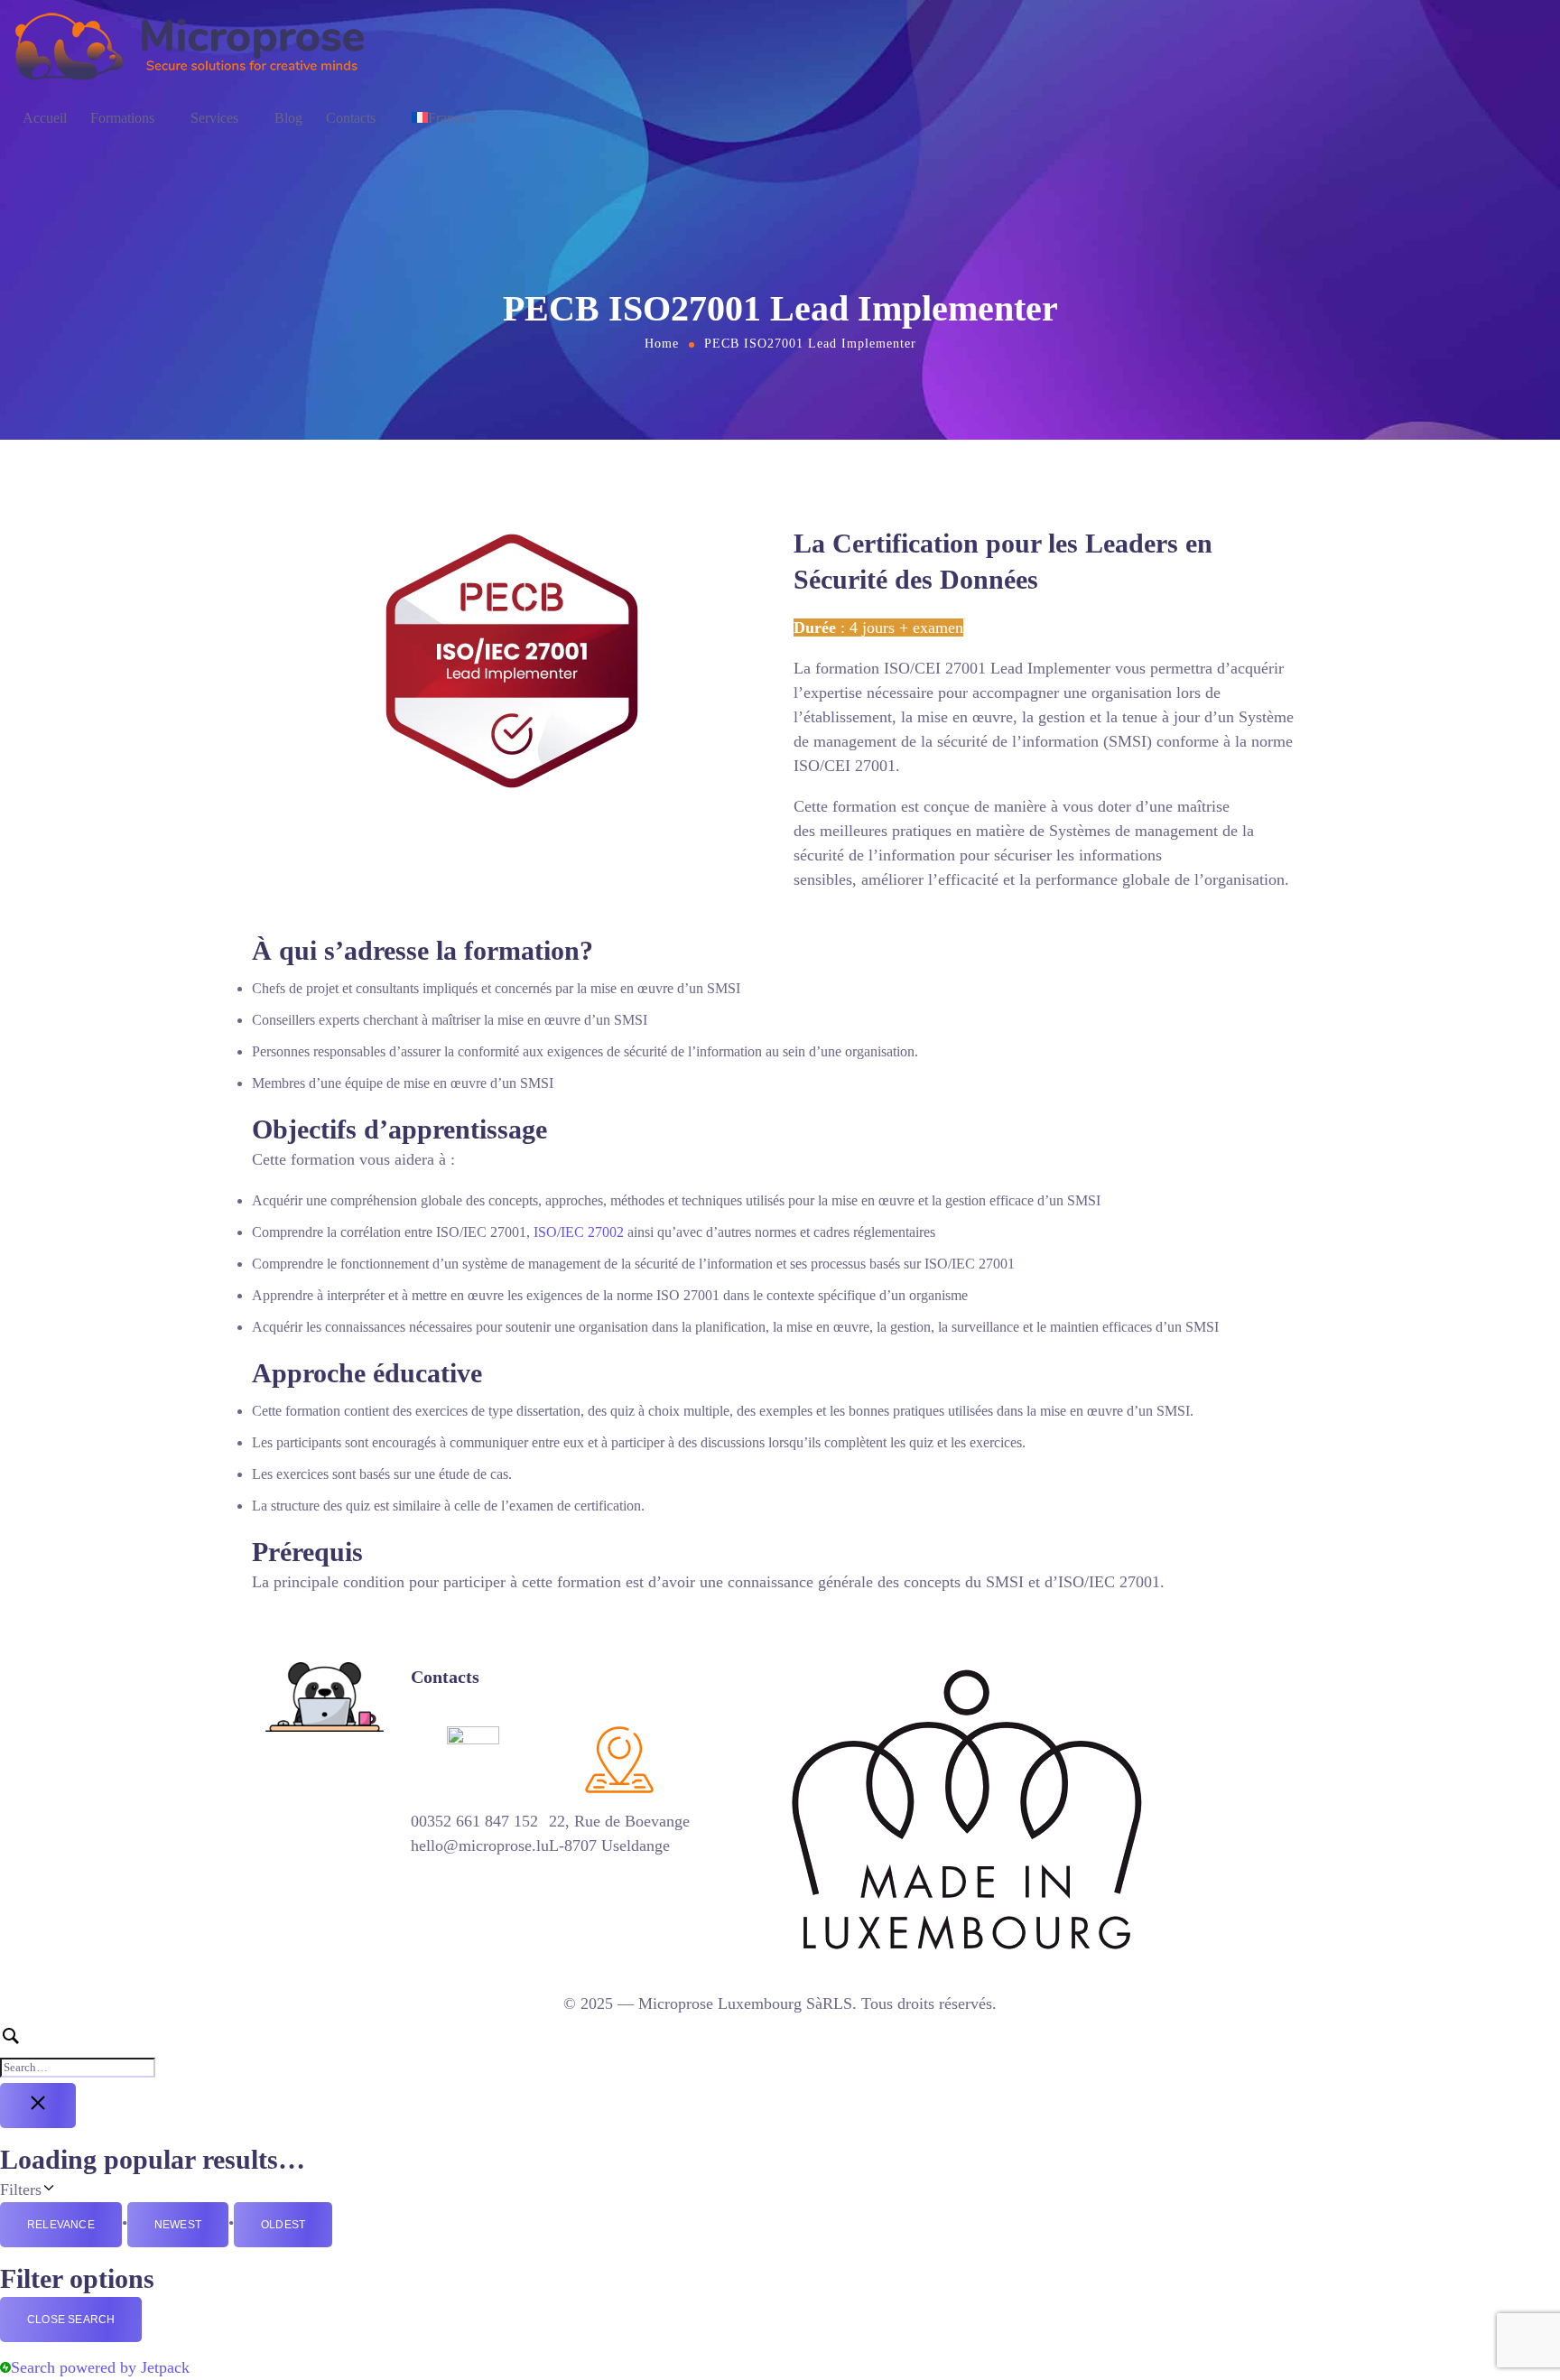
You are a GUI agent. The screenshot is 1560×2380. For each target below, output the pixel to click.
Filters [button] (67, 2188)
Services (214, 118)
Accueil (45, 118)
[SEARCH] (780, 2052)
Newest (178, 2225)
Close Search (71, 2320)
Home (662, 344)
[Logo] (190, 46)
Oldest (283, 2225)
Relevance (61, 2225)
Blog (288, 118)
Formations (122, 118)
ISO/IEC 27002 (579, 1232)
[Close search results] (38, 2106)
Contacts (351, 118)
